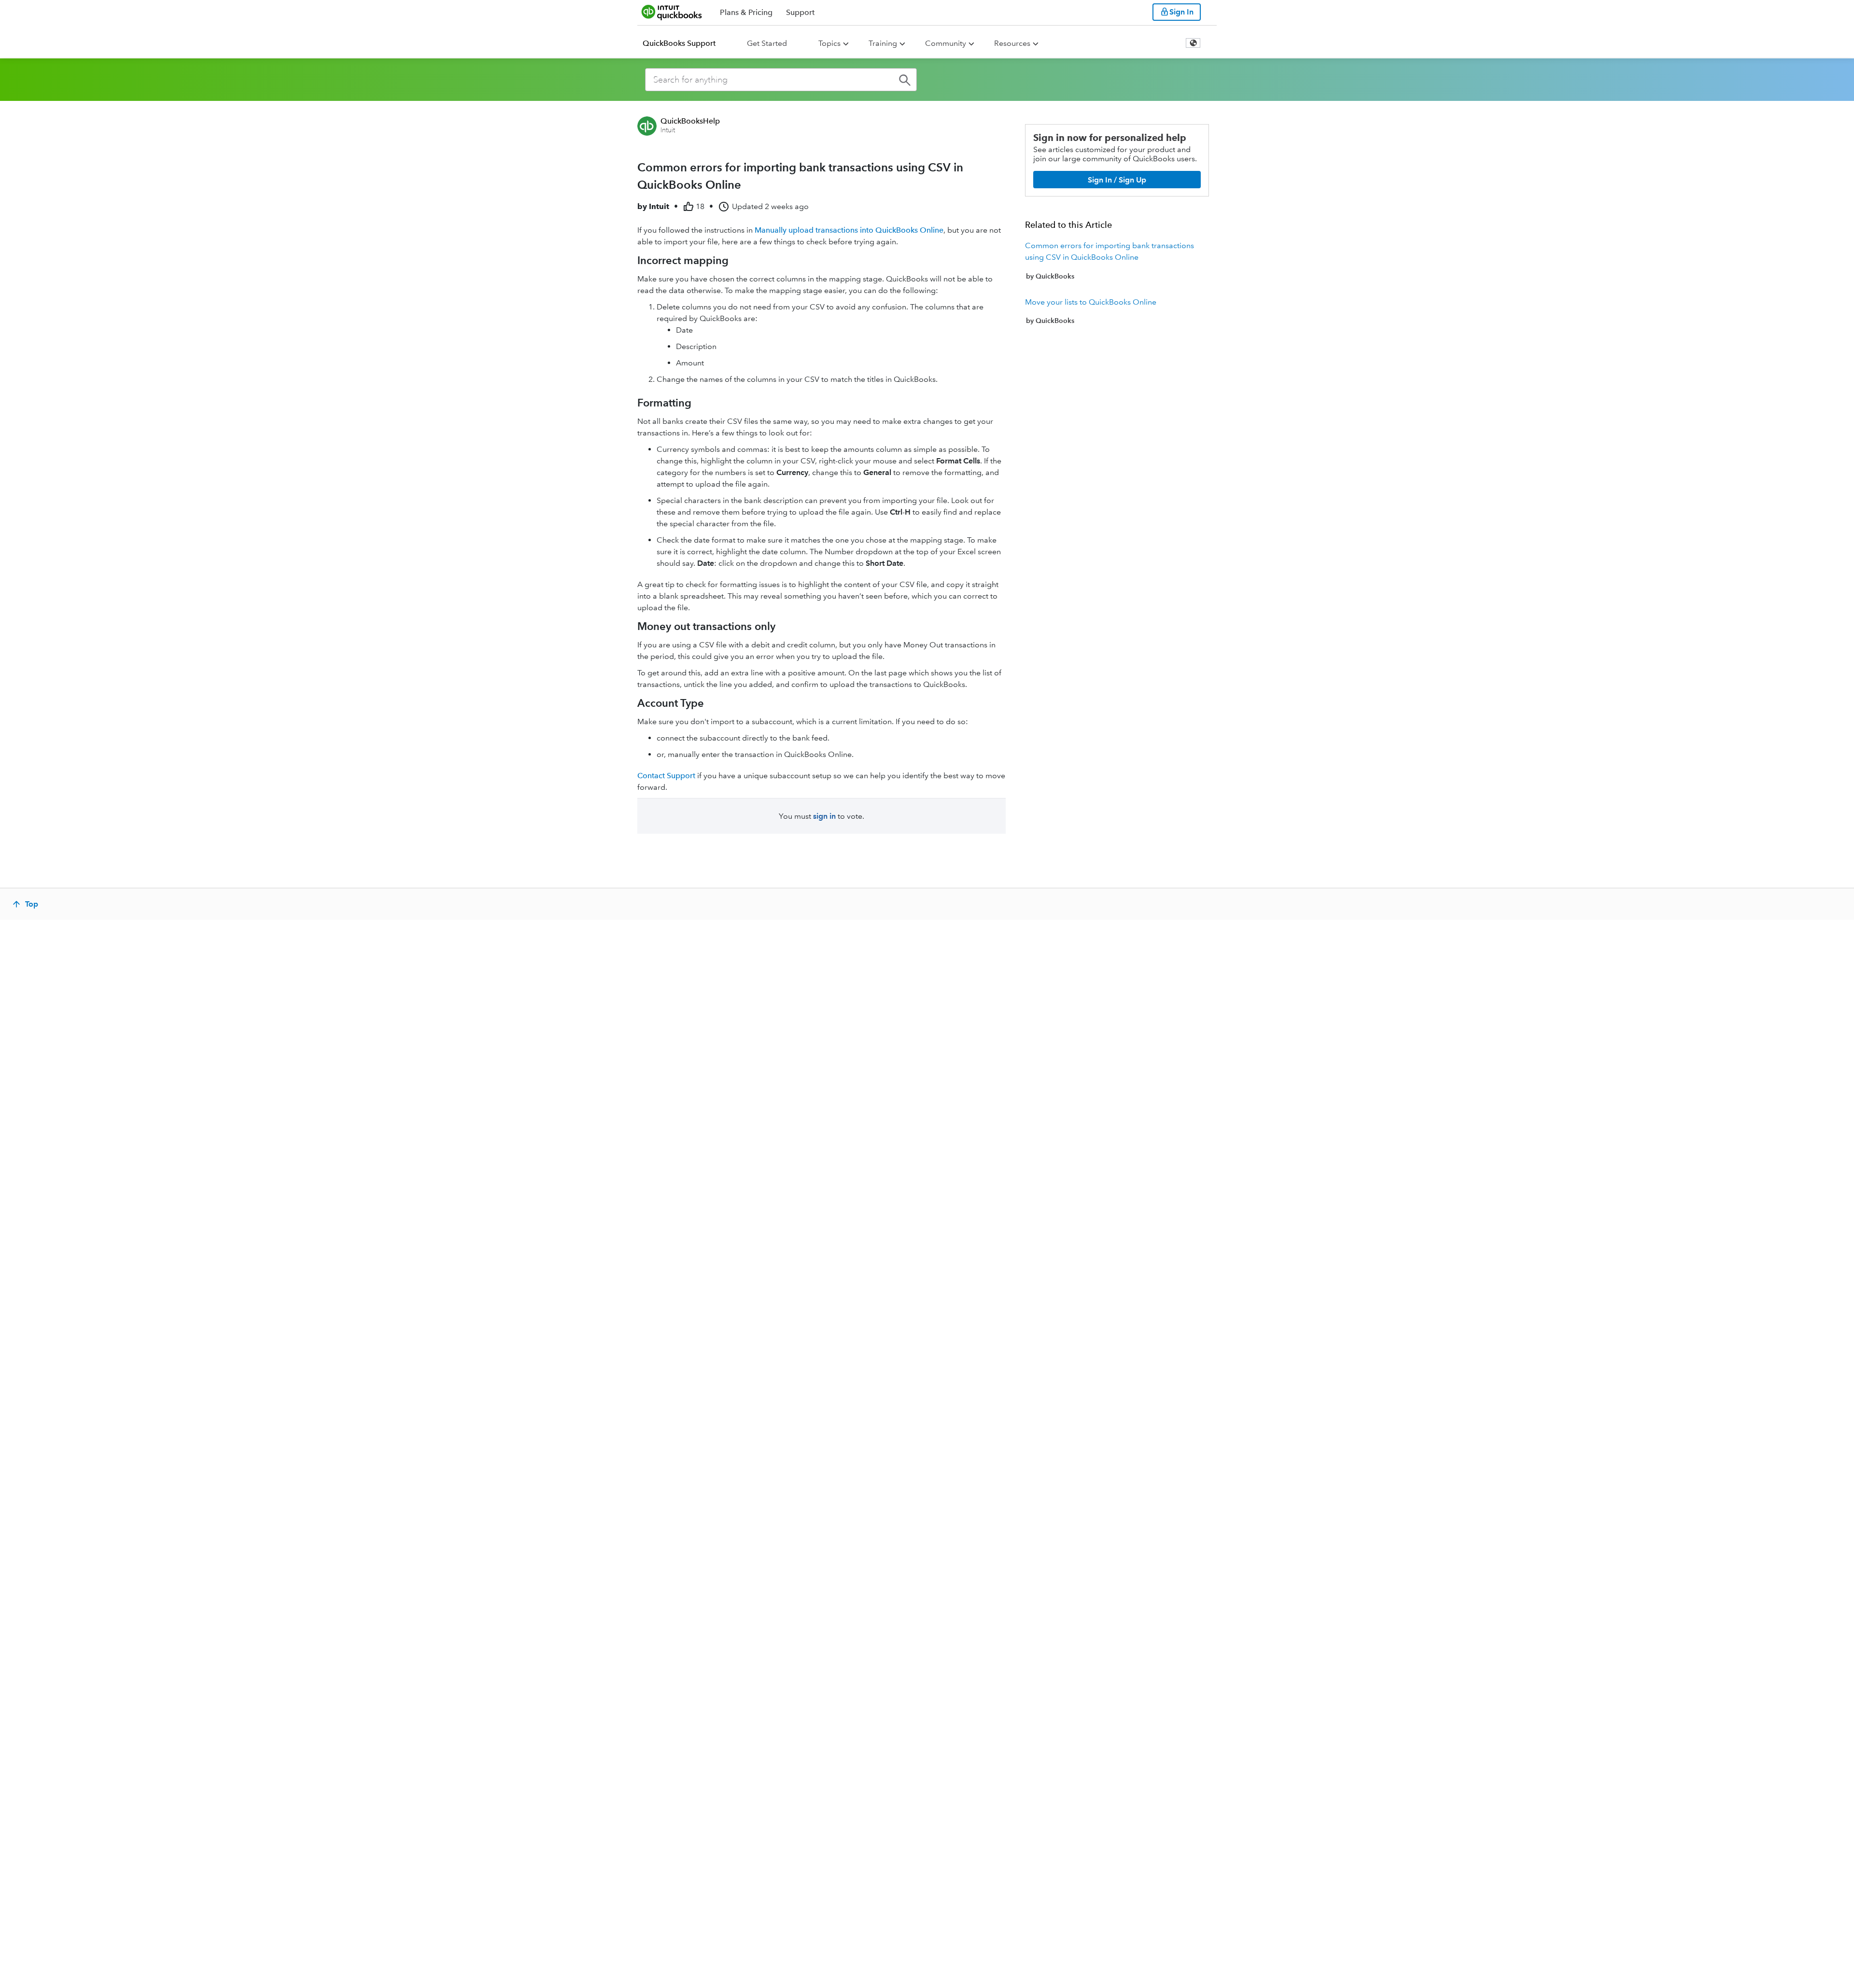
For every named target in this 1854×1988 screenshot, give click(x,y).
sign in (824, 816)
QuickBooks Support (679, 43)
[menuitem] (685, 43)
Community (946, 43)
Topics (829, 43)
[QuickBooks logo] (672, 12)
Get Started (767, 43)
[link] (1117, 261)
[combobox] (781, 80)
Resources (1012, 43)
